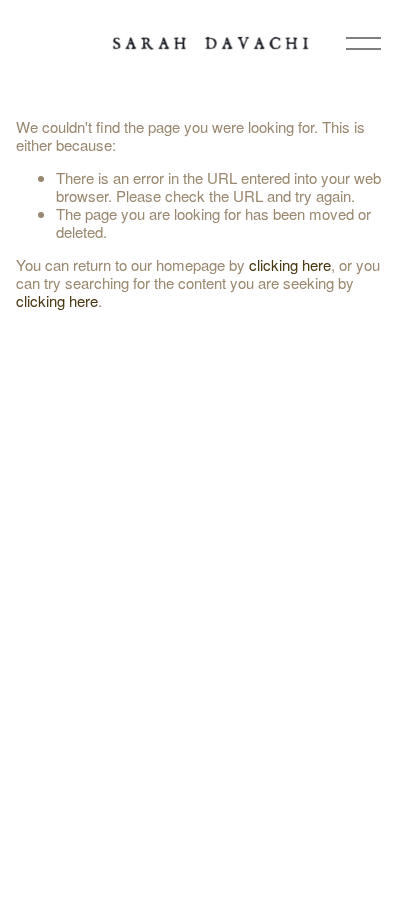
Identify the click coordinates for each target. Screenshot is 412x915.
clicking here (290, 264)
